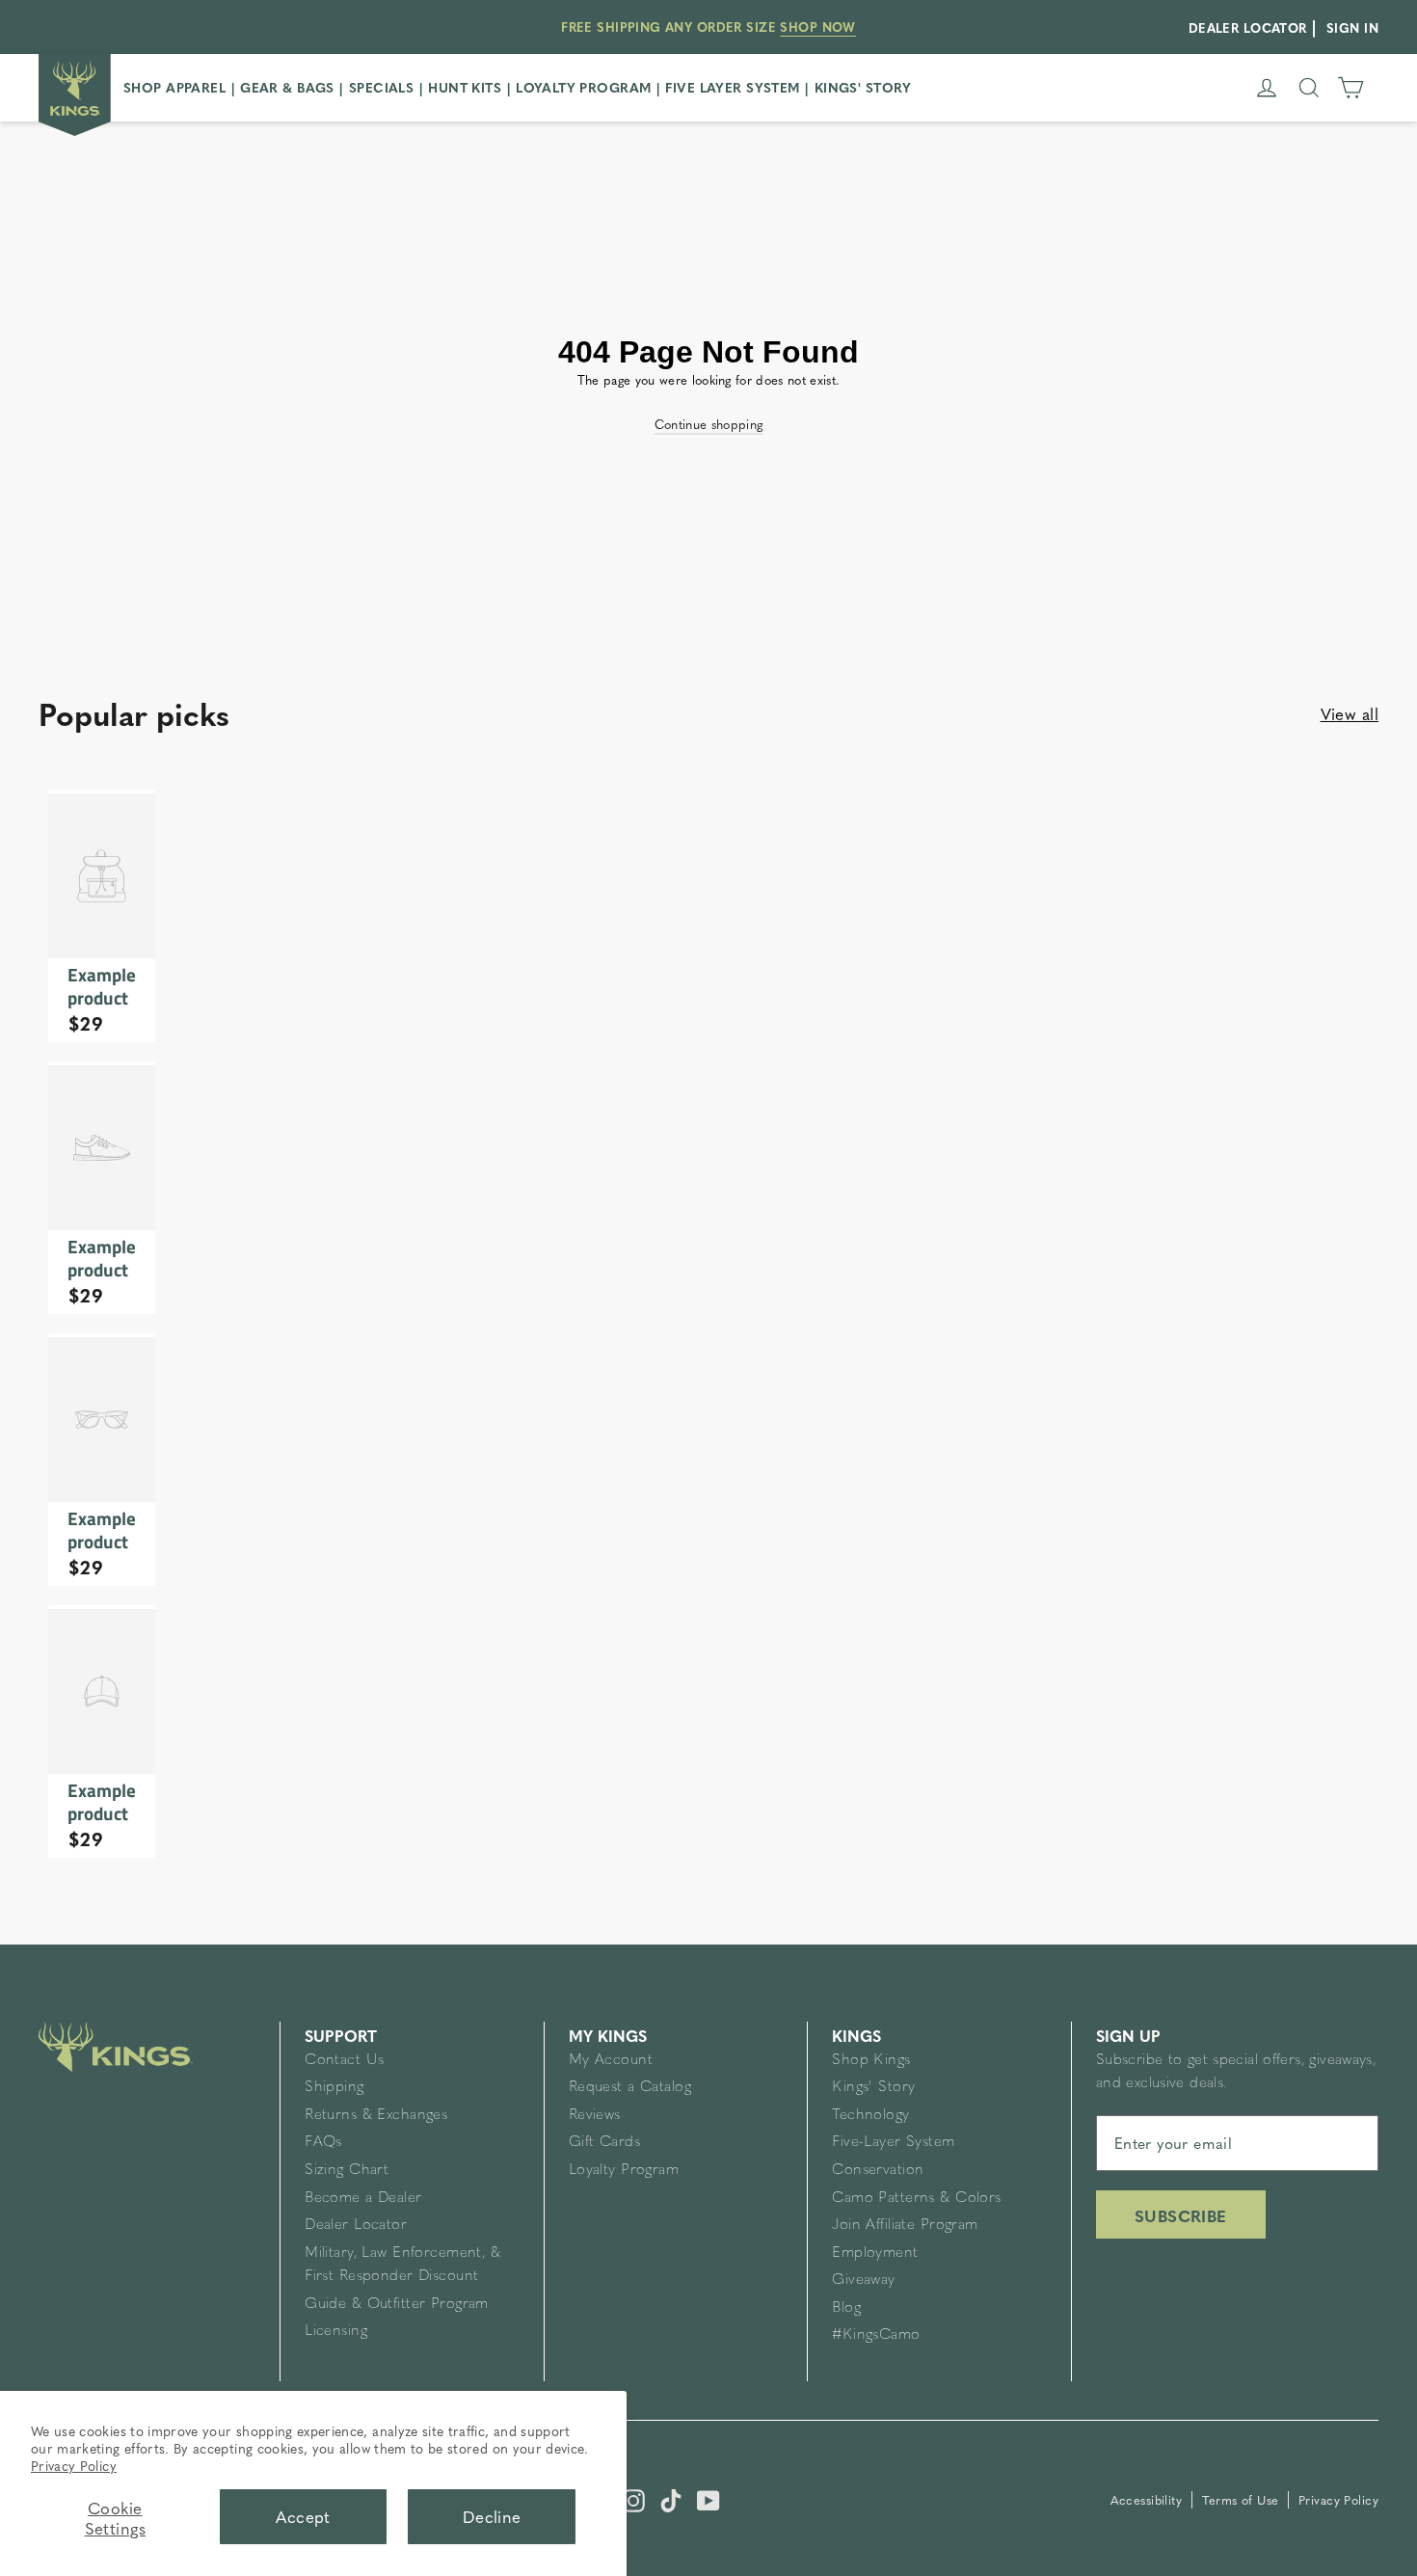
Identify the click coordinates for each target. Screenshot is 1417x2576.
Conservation (878, 2171)
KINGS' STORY (863, 87)
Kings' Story (873, 2088)
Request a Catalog (630, 2088)
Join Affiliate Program (905, 2226)
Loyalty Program (624, 2171)
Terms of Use (1243, 2500)
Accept (303, 2516)
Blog (846, 2308)
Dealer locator (1248, 27)
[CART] (1350, 88)
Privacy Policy (74, 2465)
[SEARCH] (1309, 88)
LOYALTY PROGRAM (583, 87)
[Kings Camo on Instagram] (633, 2498)
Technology (870, 2116)
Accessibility (1149, 2500)
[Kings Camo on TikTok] (671, 2498)
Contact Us (344, 2061)
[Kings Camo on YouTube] (708, 2498)
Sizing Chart (347, 2171)
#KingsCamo (876, 2335)
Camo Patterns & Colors (916, 2199)
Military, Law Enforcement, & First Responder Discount (402, 2265)
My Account (611, 2061)
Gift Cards (604, 2143)
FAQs (323, 2143)
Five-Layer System (893, 2143)
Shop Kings (871, 2061)
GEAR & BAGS (287, 87)
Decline (492, 2516)
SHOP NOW (817, 27)
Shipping (334, 2088)
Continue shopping (709, 424)
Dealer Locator (356, 2226)
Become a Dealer (363, 2199)
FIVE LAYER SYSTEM (732, 87)
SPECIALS (381, 87)
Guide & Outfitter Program (397, 2305)
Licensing (336, 2332)
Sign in (1352, 27)
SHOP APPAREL (174, 87)
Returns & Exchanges (376, 2116)
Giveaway (863, 2281)
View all (1350, 713)
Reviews (595, 2116)
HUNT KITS (465, 87)
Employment (875, 2254)
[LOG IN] (1267, 88)
